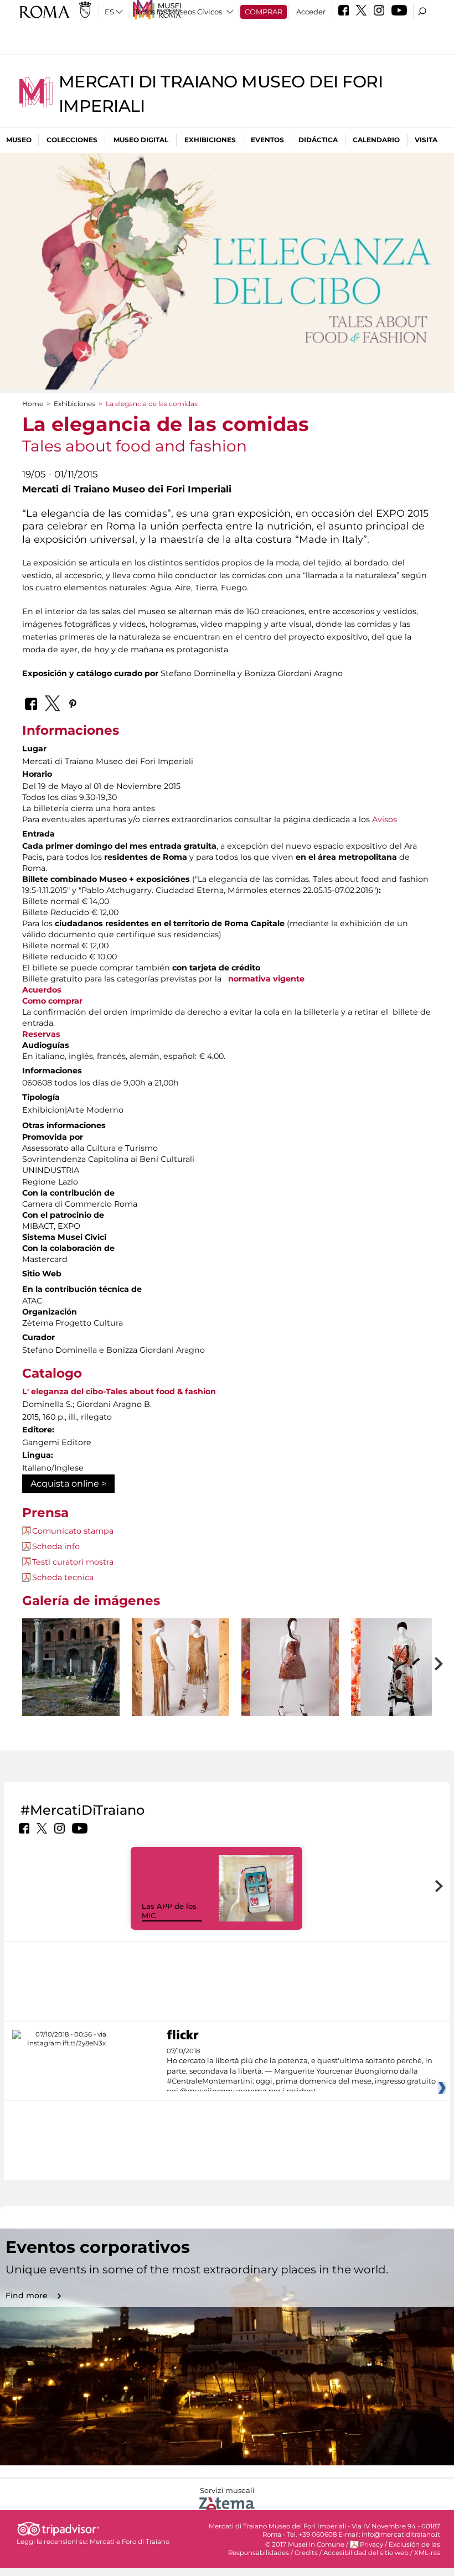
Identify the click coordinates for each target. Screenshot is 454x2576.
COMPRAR (264, 12)
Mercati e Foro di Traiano (130, 2542)
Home (33, 404)
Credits (306, 2553)
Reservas (41, 1034)
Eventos (267, 140)
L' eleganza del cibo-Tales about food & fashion (119, 1391)
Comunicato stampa (73, 1531)
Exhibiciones (210, 140)
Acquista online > (68, 1484)
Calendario (376, 140)
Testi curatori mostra (73, 1562)
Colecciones (72, 140)
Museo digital (141, 140)
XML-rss (427, 2553)
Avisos (385, 819)
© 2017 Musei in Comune (305, 2544)
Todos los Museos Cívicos (178, 12)
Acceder (311, 12)
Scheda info (56, 1546)
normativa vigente (266, 979)
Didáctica (318, 140)
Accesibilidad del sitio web (366, 2553)
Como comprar (52, 1001)
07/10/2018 (301, 2071)
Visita (426, 140)
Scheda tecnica (63, 1577)
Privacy (372, 2544)
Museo (19, 140)
